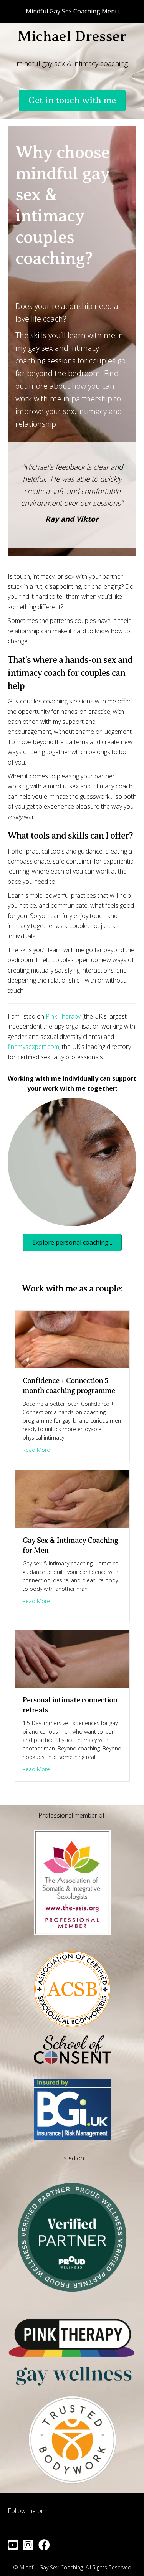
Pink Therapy (63, 1016)
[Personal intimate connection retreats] (72, 1658)
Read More (36, 1450)
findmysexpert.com (33, 1047)
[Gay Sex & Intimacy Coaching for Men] (72, 1499)
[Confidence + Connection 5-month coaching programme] (72, 1339)
